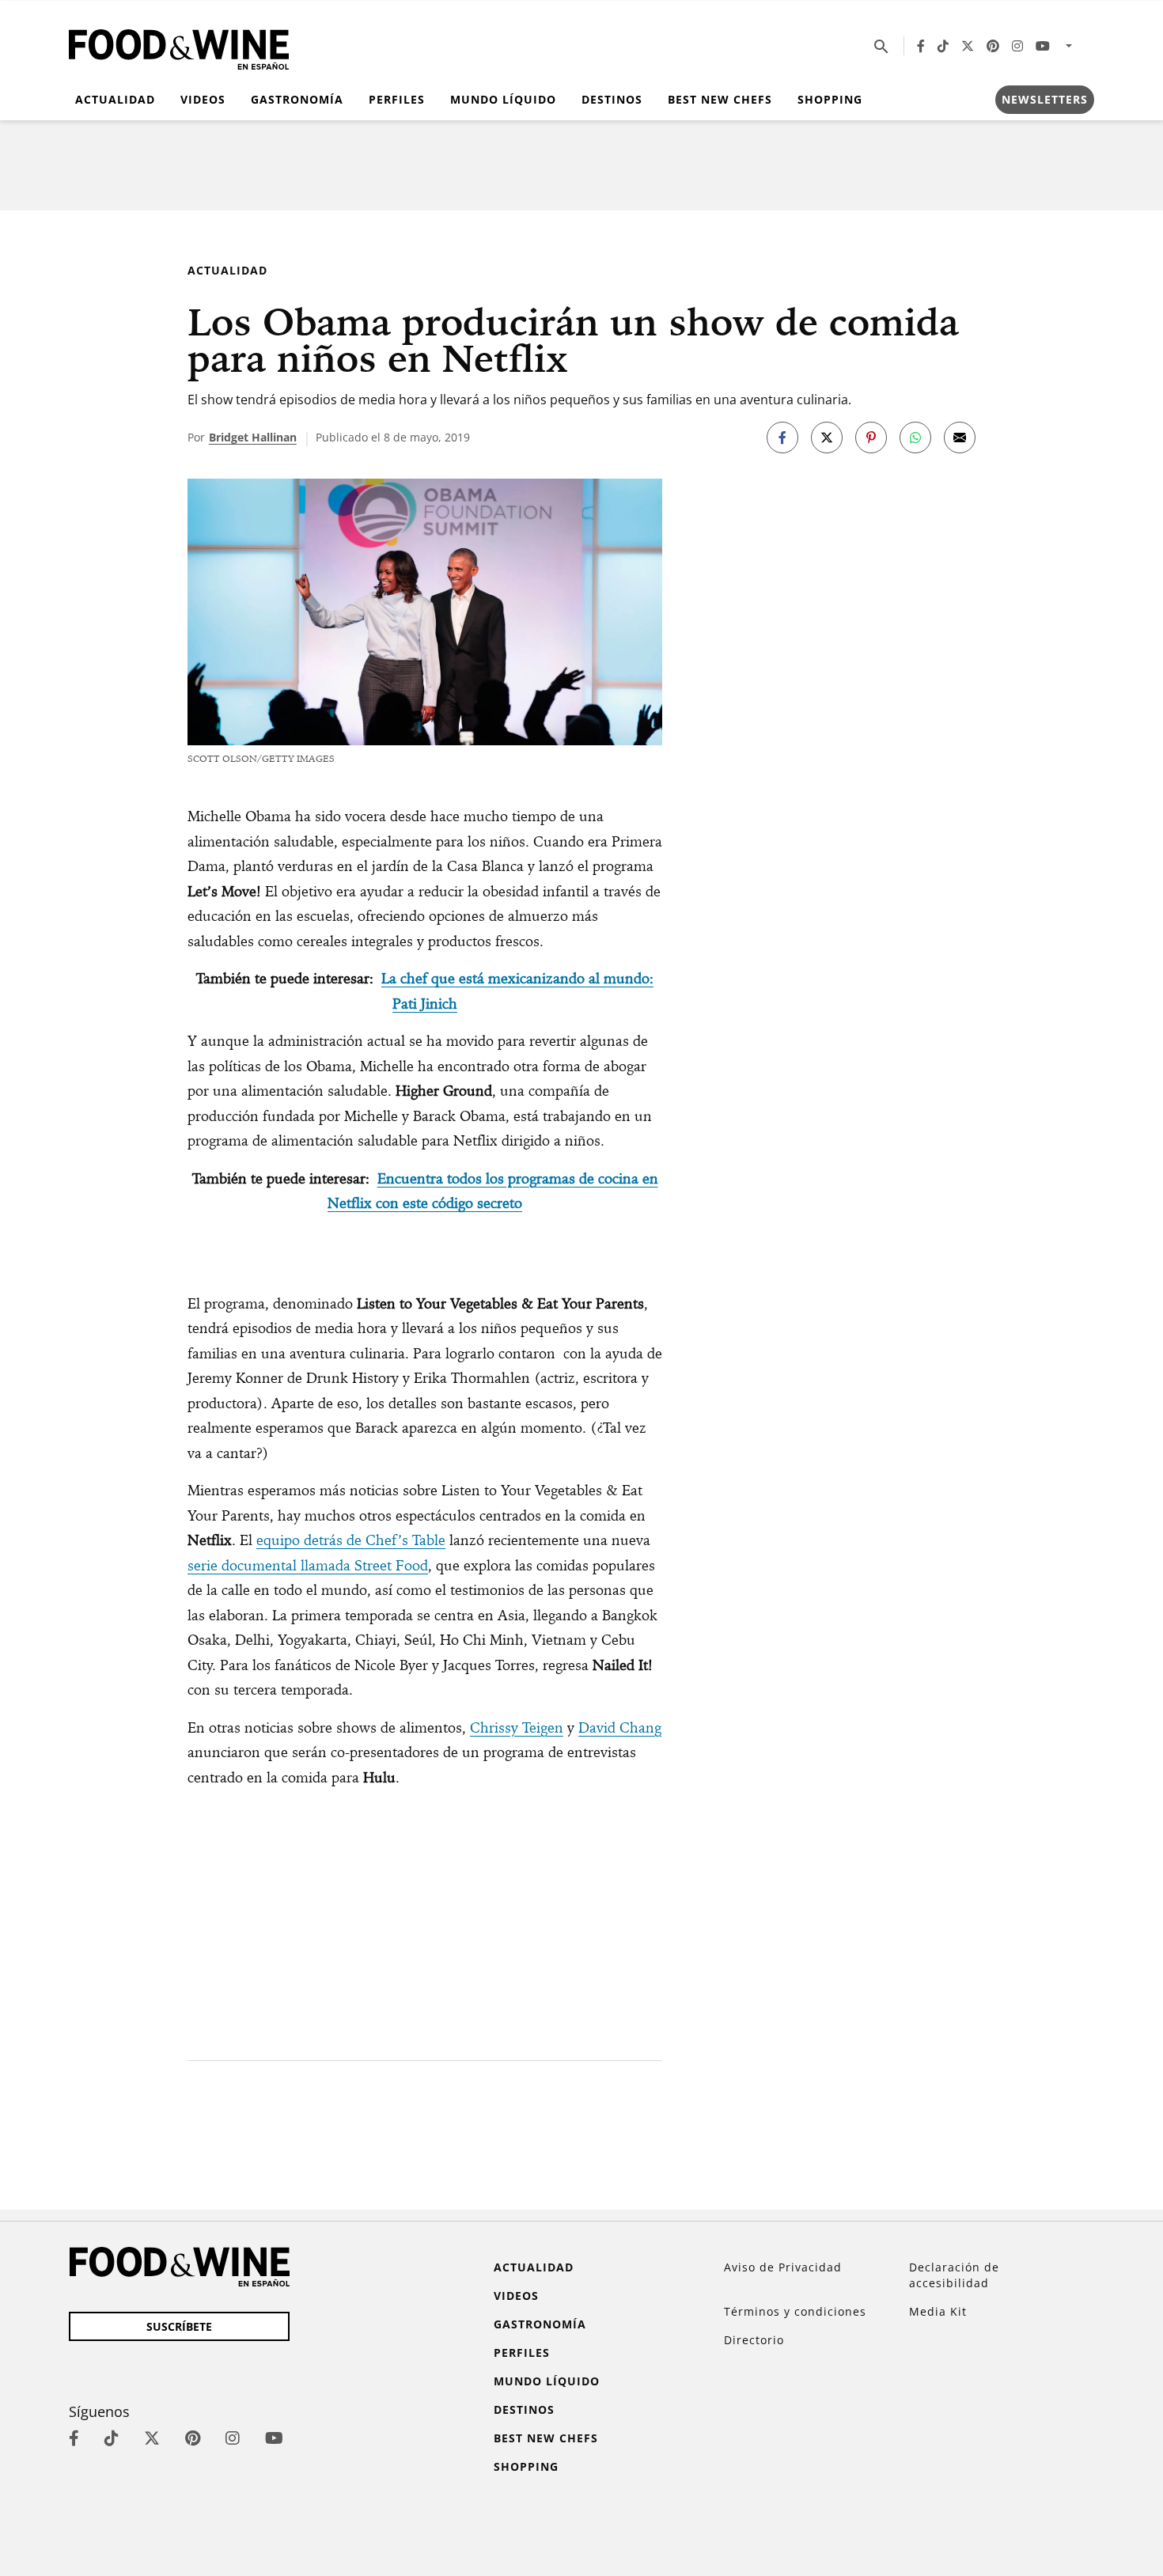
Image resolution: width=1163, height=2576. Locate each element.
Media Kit (938, 2311)
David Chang (620, 1727)
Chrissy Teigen (517, 1727)
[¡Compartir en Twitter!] (827, 438)
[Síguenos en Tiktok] (943, 46)
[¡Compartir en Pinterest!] (871, 438)
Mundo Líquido (503, 99)
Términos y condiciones (795, 2311)
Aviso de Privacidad (783, 2267)
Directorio (754, 2340)
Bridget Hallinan (253, 437)
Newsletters (1045, 99)
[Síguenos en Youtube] (1043, 46)
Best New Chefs (720, 99)
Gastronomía (297, 99)
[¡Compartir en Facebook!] (782, 438)
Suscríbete (179, 2326)
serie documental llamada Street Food (308, 1565)
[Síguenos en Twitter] (968, 46)
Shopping (830, 99)
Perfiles (397, 99)
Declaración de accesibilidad (954, 2275)
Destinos (612, 99)
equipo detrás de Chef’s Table (351, 1540)
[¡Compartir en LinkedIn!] (915, 438)
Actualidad (115, 99)
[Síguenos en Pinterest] (993, 46)
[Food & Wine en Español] (179, 46)
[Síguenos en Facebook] (921, 46)
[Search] (881, 46)
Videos (203, 99)
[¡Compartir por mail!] (960, 438)
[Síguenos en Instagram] (1017, 46)
